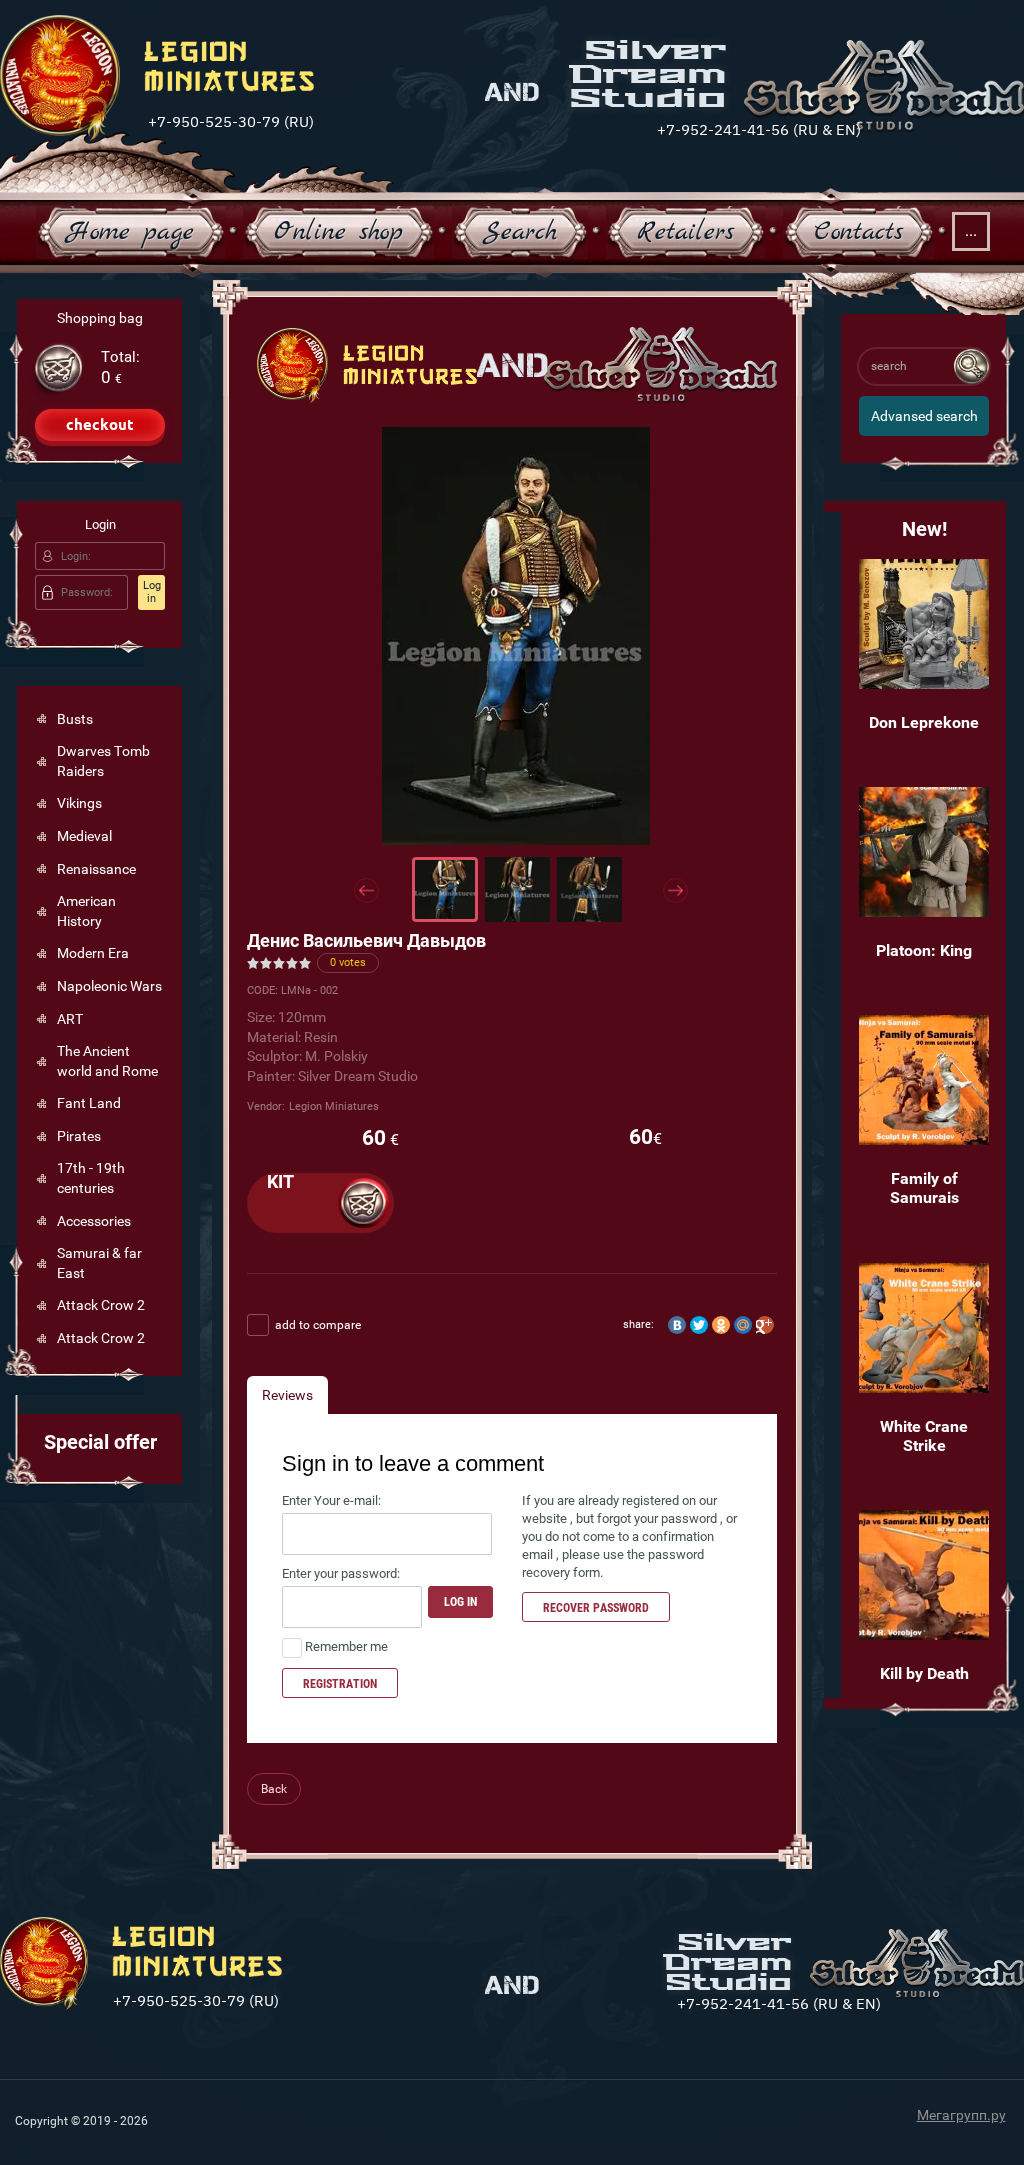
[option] (516, 636)
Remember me (345, 1646)
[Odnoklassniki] (721, 1325)
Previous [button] (366, 890)
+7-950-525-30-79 (214, 120)
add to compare (316, 1325)
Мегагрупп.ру (961, 2115)
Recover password (596, 1608)
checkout (100, 424)
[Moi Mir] (743, 1325)
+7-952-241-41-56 (723, 128)
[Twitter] (699, 1325)
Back (274, 1789)
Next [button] (675, 890)
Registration (340, 1684)
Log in (152, 592)
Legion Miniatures (334, 1106)
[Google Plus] (765, 1325)
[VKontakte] (677, 1325)
